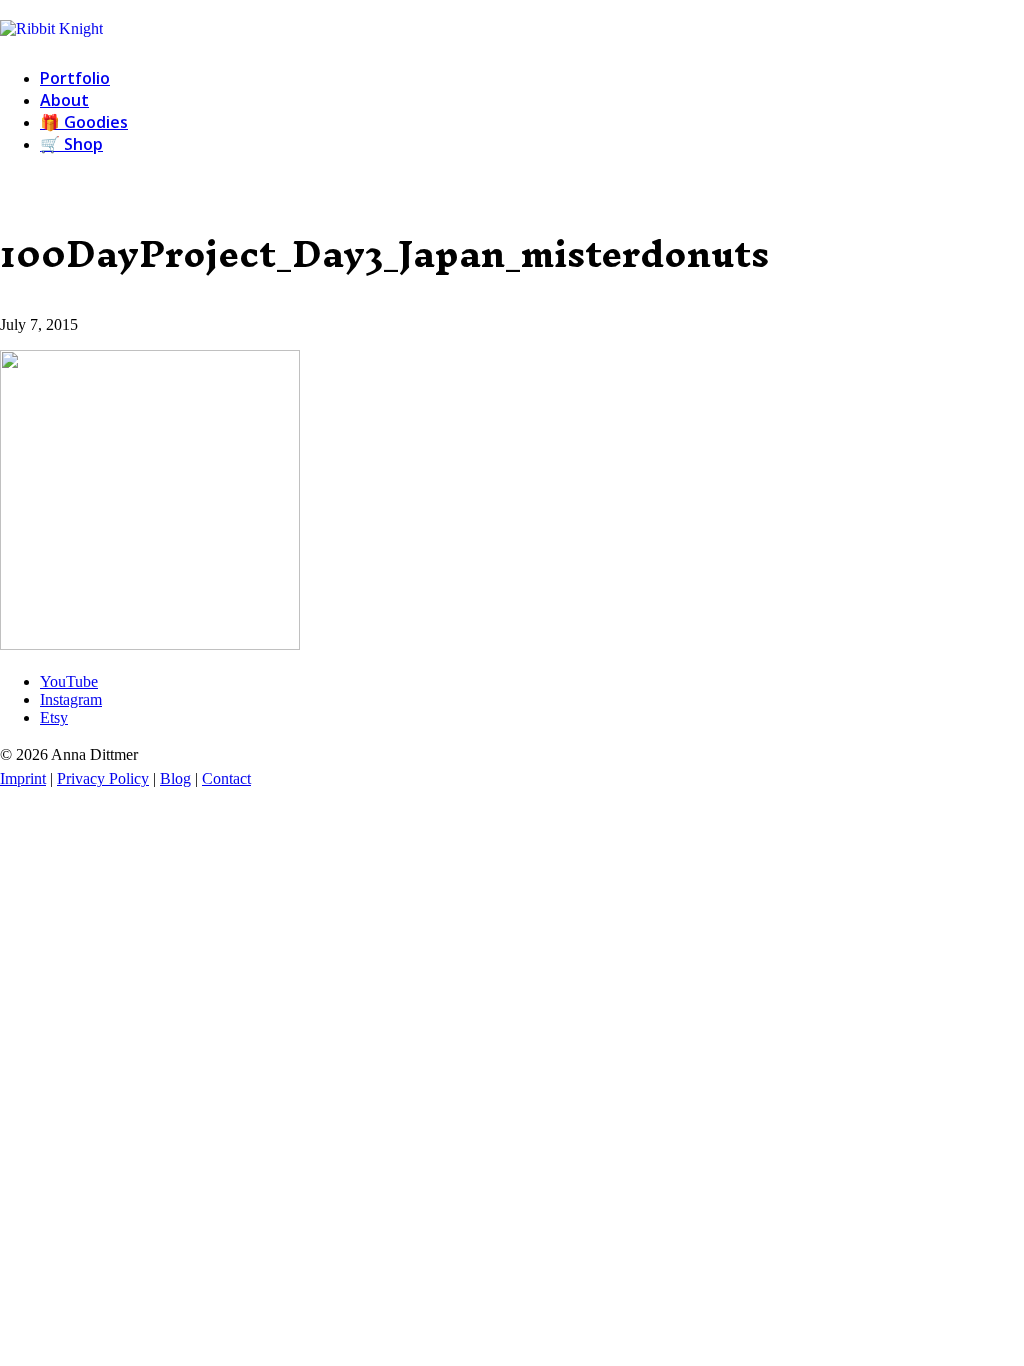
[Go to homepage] (51, 28)
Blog (175, 778)
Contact (226, 778)
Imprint (23, 778)
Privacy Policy (103, 778)
